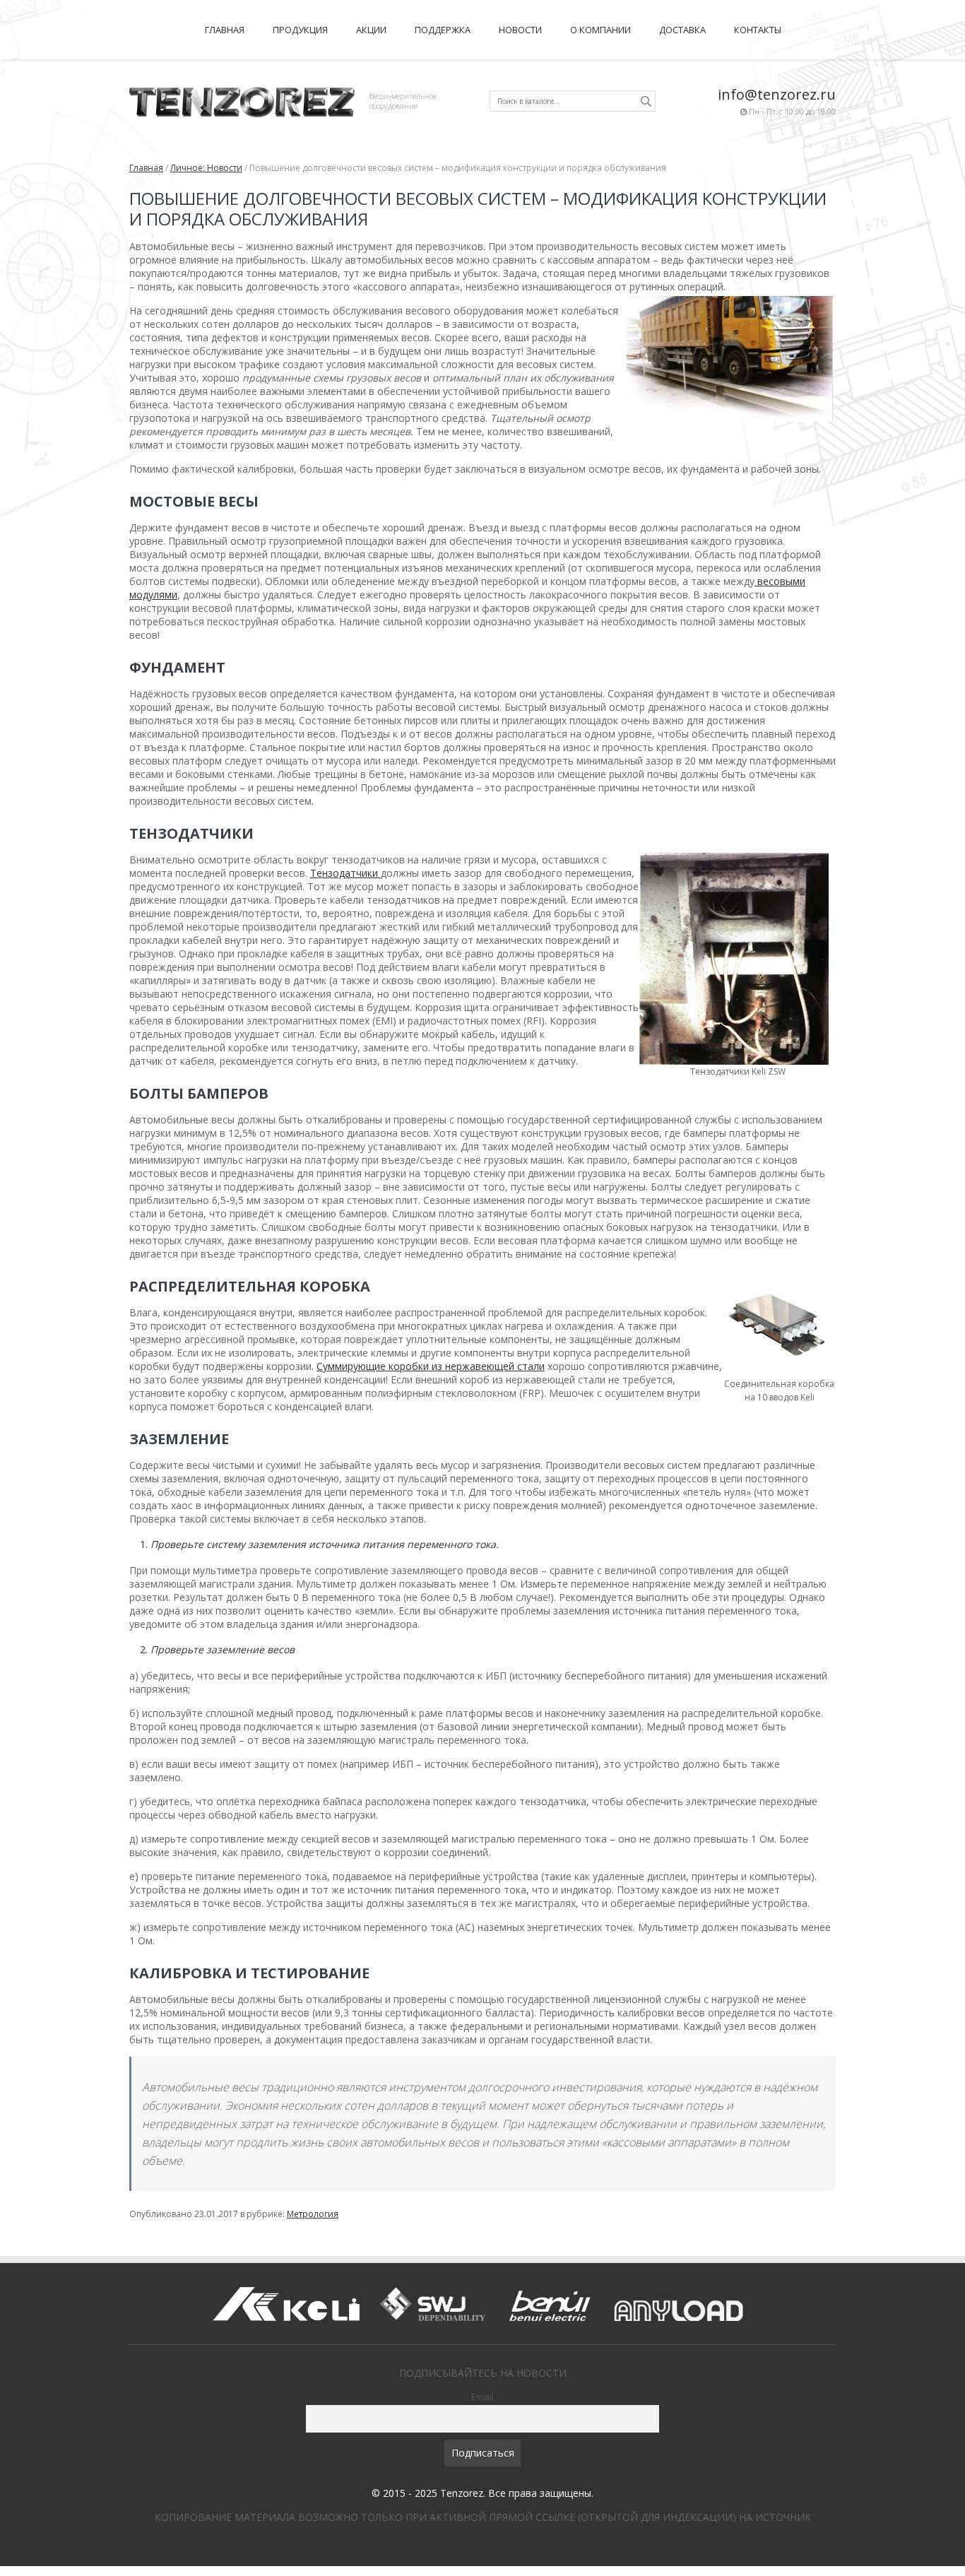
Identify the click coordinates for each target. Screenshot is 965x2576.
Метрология (313, 2214)
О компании (600, 30)
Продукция (300, 30)
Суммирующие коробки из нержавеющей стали (431, 1366)
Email (482, 2397)
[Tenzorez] (242, 100)
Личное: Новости (206, 168)
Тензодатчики (345, 873)
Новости (520, 30)
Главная (225, 30)
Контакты (758, 30)
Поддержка (443, 30)
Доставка (682, 30)
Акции (371, 30)
